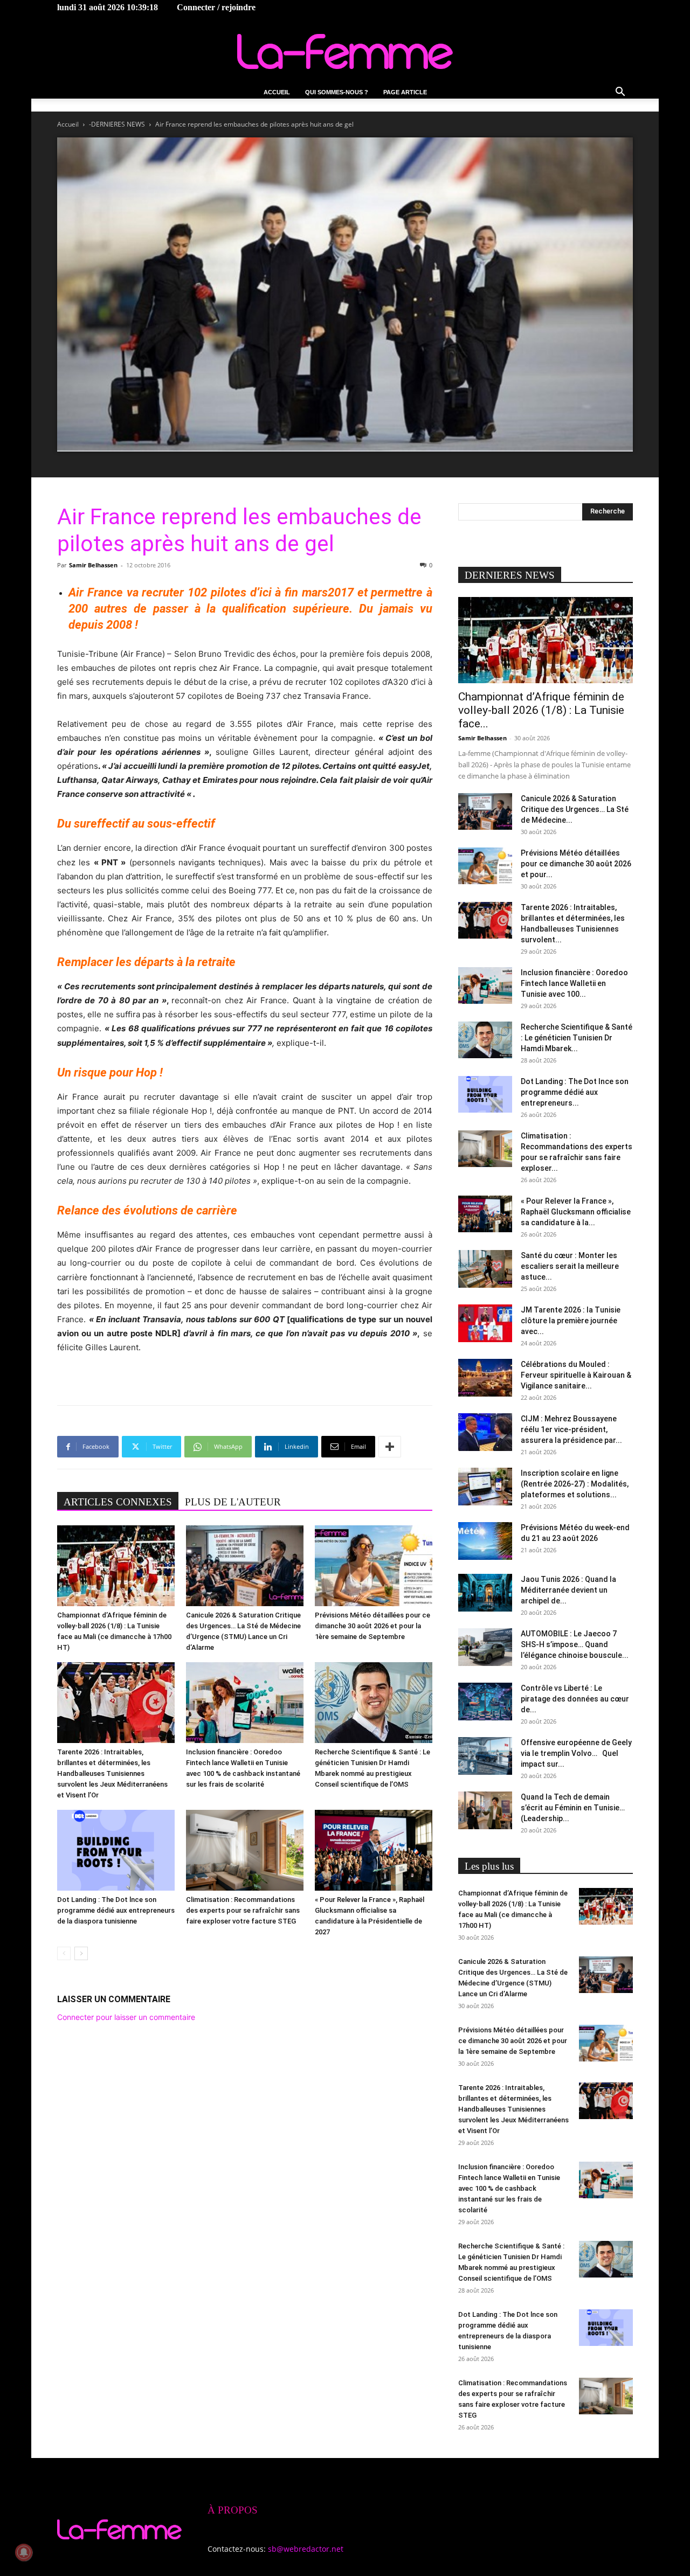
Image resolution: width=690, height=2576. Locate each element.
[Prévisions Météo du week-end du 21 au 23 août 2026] (485, 1541)
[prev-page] (64, 1953)
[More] (390, 1447)
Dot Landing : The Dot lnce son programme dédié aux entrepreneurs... (575, 1092)
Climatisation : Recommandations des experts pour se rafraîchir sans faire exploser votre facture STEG (243, 1910)
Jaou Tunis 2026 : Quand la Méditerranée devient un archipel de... (568, 1590)
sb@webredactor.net (306, 2549)
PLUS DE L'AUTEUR (233, 1502)
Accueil (277, 92)
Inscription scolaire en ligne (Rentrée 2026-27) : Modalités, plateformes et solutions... (575, 1484)
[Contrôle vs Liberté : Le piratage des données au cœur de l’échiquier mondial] (485, 1702)
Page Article (405, 92)
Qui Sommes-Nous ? (337, 92)
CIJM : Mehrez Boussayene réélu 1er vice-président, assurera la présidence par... (571, 1429)
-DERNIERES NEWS (117, 124)
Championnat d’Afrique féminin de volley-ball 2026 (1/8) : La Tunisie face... (541, 710)
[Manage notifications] (24, 2552)
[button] (620, 93)
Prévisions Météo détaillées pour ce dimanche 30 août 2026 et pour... (576, 864)
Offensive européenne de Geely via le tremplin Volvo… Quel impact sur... (576, 1753)
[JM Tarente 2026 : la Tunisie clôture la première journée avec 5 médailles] (485, 1323)
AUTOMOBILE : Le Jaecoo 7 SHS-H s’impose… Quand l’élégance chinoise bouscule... (575, 1644)
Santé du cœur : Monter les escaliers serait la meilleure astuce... (570, 1266)
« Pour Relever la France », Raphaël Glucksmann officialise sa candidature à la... (576, 1212)
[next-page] (81, 1953)
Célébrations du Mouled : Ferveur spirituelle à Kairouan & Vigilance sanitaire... (576, 1375)
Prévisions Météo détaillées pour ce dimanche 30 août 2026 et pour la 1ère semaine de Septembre (372, 1626)
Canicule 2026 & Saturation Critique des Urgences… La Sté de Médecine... (575, 809)
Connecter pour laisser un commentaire (126, 2017)
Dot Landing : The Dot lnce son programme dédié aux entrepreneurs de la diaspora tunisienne (116, 1910)
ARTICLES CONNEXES (118, 1502)
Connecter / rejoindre (216, 7)
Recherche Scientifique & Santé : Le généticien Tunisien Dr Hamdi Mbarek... (577, 1038)
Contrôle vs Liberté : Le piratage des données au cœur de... (575, 1699)
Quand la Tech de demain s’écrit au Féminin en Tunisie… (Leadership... (573, 1808)
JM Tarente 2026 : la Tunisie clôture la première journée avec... (571, 1321)
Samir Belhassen (93, 565)
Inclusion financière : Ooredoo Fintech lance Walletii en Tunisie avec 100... (574, 983)
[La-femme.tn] (345, 51)
